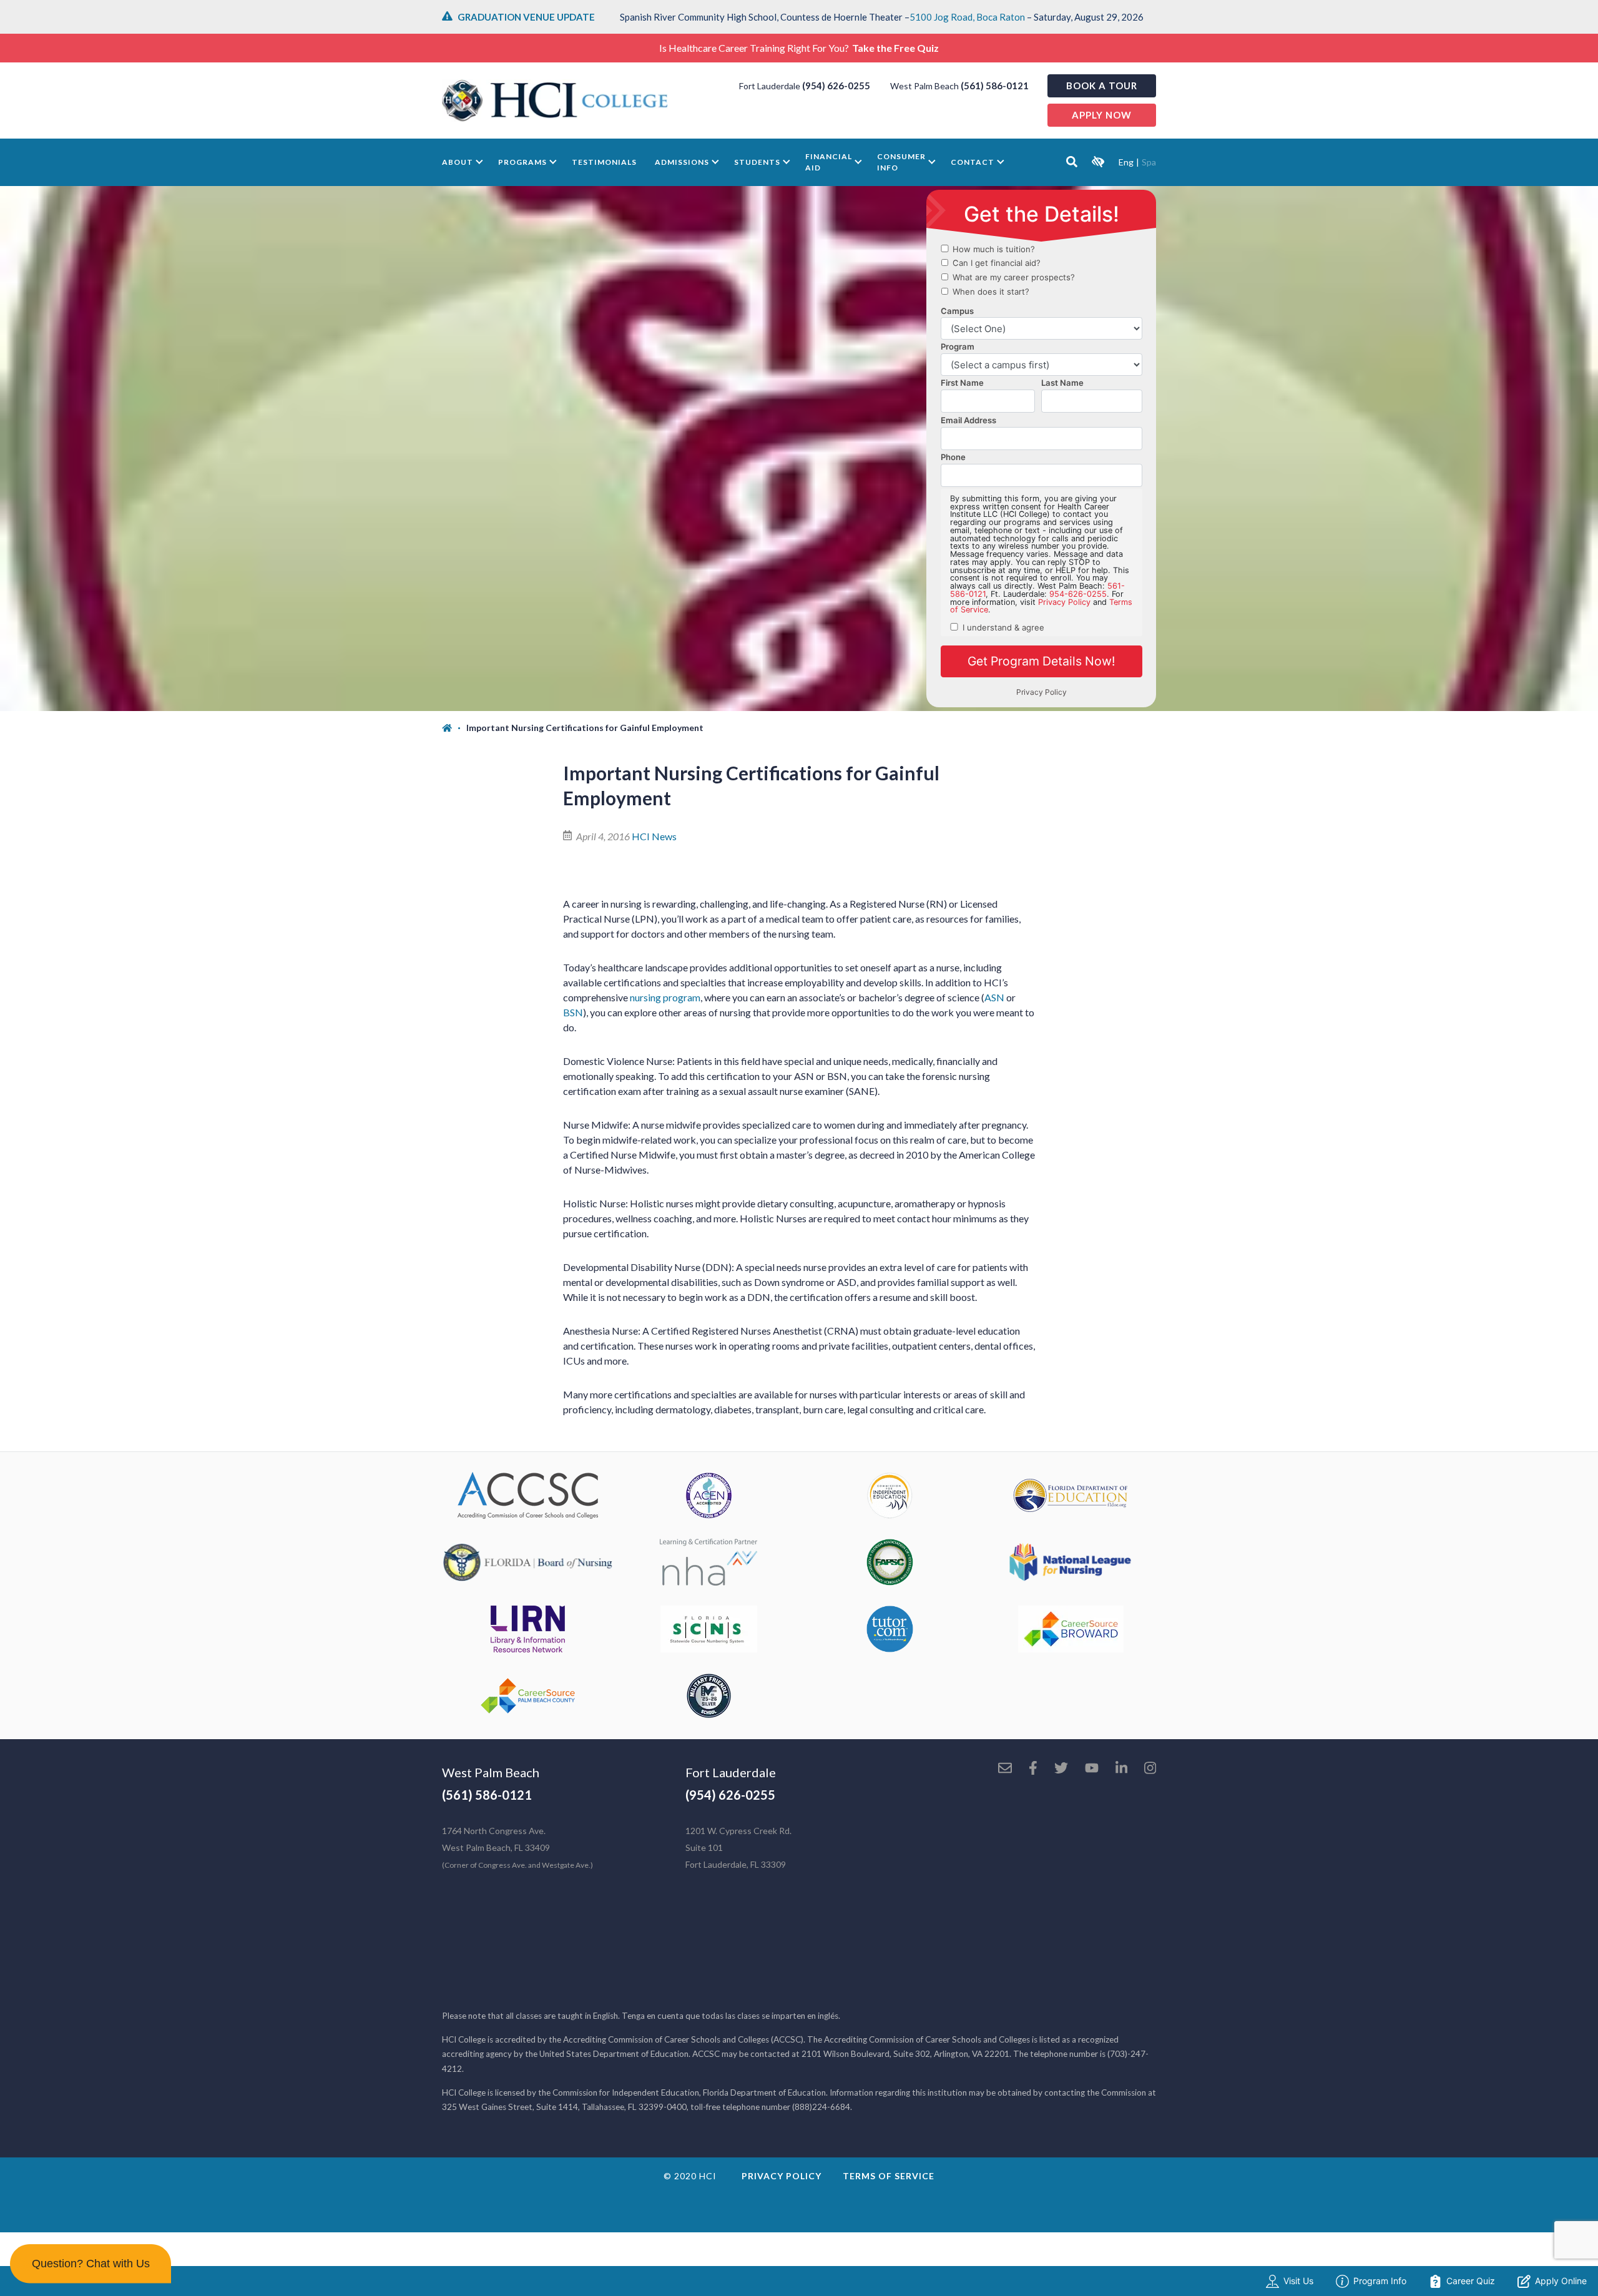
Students (757, 162)
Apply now (1102, 115)
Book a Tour (1102, 86)
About (458, 162)
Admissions (682, 162)
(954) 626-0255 (836, 86)
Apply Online (1561, 2281)
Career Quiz (1471, 2281)
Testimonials (604, 162)
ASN (994, 997)
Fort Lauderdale (731, 1772)
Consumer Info (901, 162)
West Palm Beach (491, 1772)
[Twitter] (1061, 1769)
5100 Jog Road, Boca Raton (967, 17)
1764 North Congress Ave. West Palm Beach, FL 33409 (517, 1847)
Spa (1149, 162)
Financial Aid (829, 162)
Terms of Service (889, 2176)
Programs (522, 162)
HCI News (654, 836)
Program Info (1380, 2281)
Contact (973, 162)
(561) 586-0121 (995, 86)
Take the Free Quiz (895, 48)
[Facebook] (1033, 1769)
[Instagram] (1150, 1769)
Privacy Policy (782, 2176)
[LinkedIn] (1121, 1769)
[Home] (454, 728)
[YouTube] (1092, 1769)
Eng (1126, 162)
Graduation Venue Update (526, 17)
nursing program (665, 997)
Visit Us (1298, 2281)
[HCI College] (555, 101)
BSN (573, 1012)
